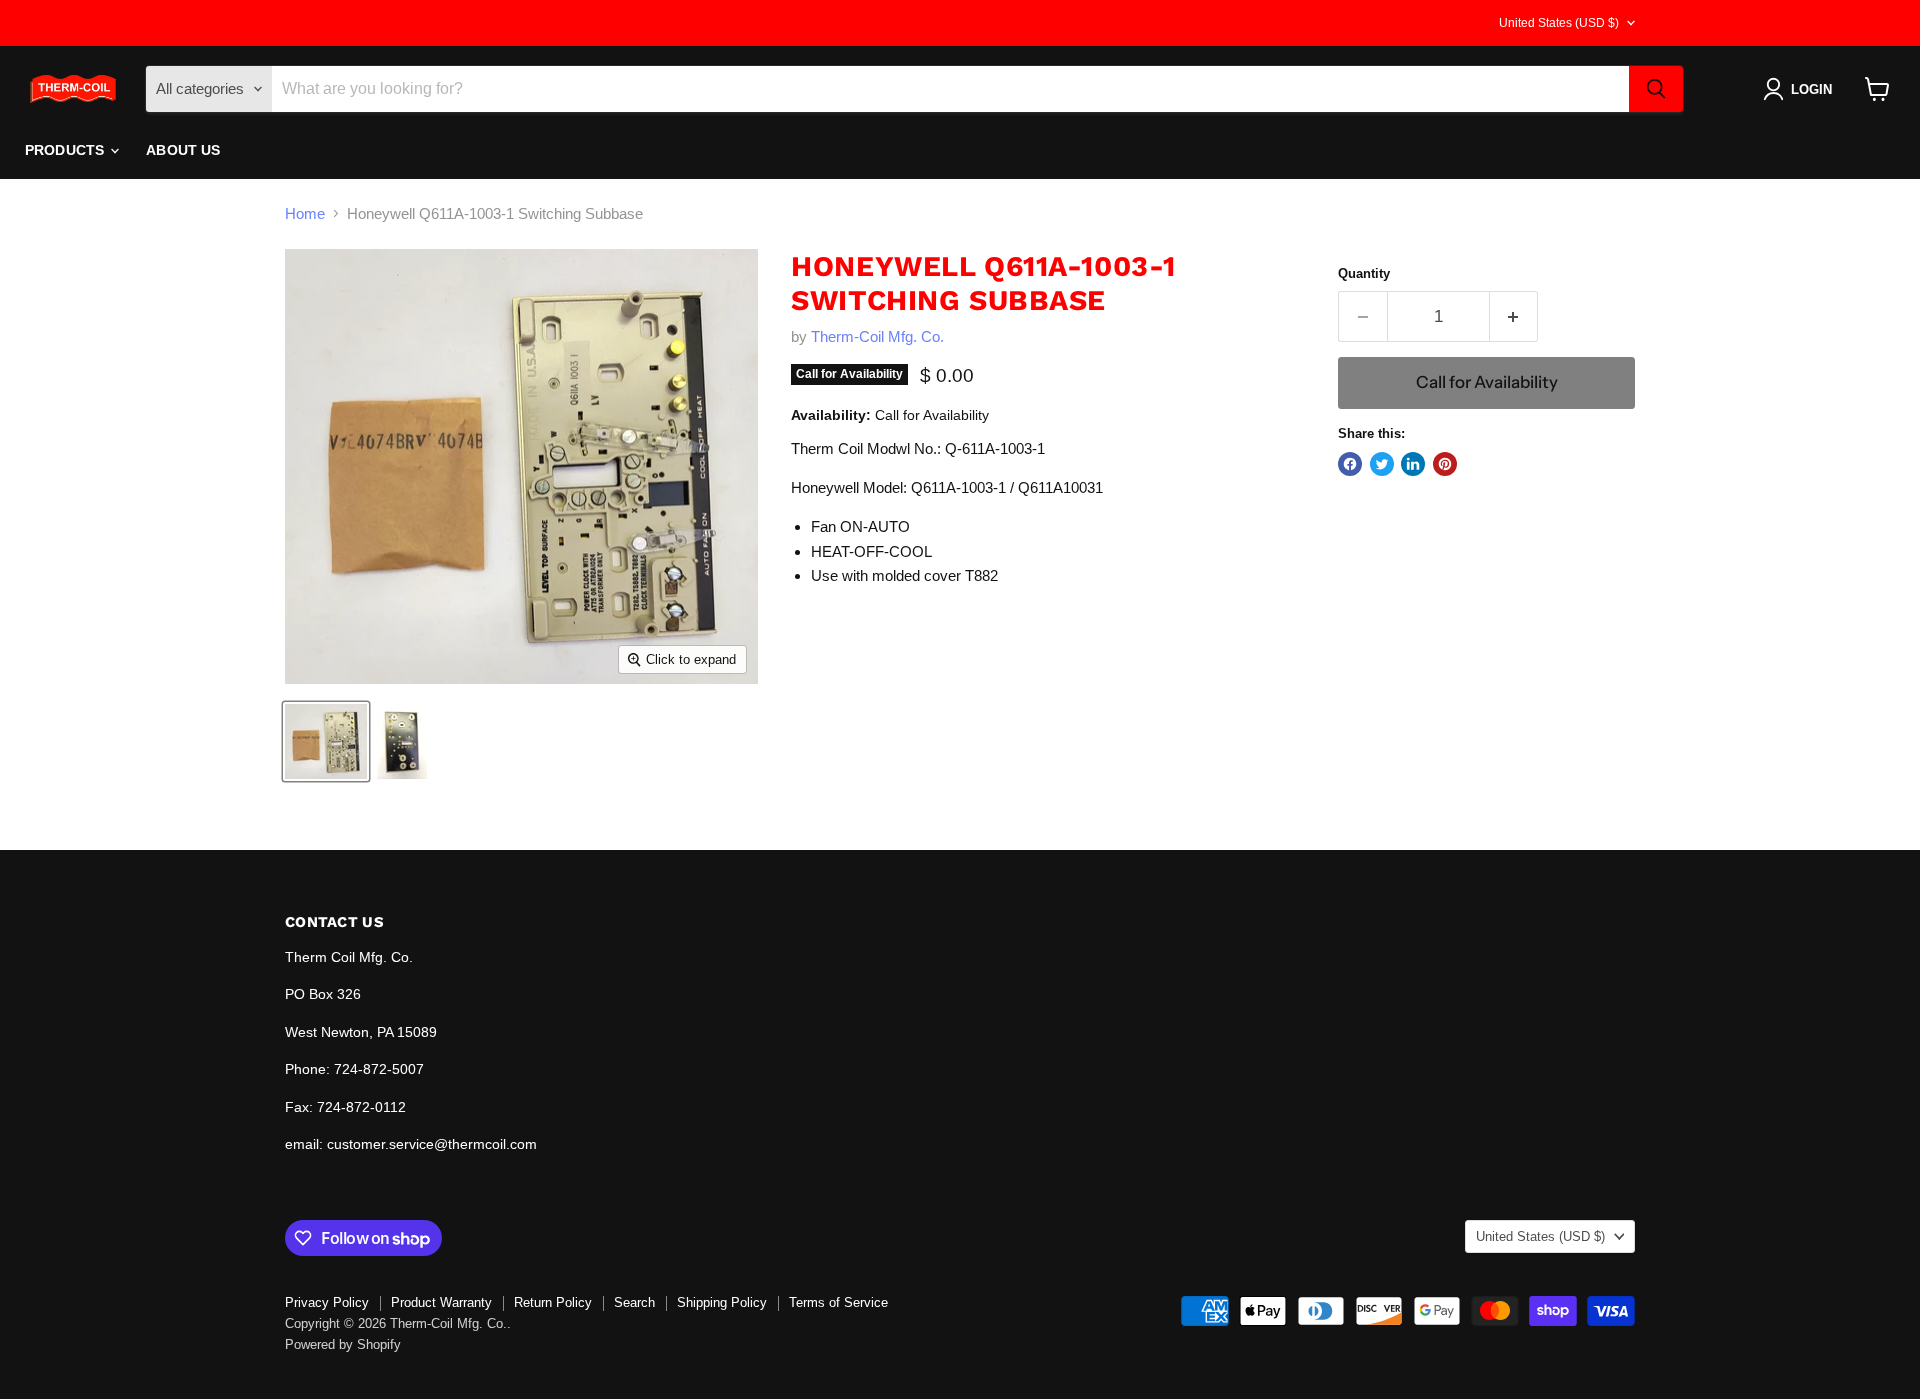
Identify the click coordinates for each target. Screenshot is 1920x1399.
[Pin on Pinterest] (1445, 464)
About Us (183, 150)
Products (66, 150)
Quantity (1364, 273)
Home (305, 213)
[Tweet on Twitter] (1382, 464)
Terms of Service (838, 1302)
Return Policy (553, 1302)
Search (634, 1302)
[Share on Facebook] (1350, 464)
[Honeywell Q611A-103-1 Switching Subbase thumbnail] (326, 741)
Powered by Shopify (343, 1344)
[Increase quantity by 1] (1514, 316)
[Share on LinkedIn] (1413, 464)
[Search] (1656, 89)
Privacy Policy (327, 1302)
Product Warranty (441, 1302)
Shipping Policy (722, 1302)
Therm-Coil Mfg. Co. (877, 336)
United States (1559, 23)
